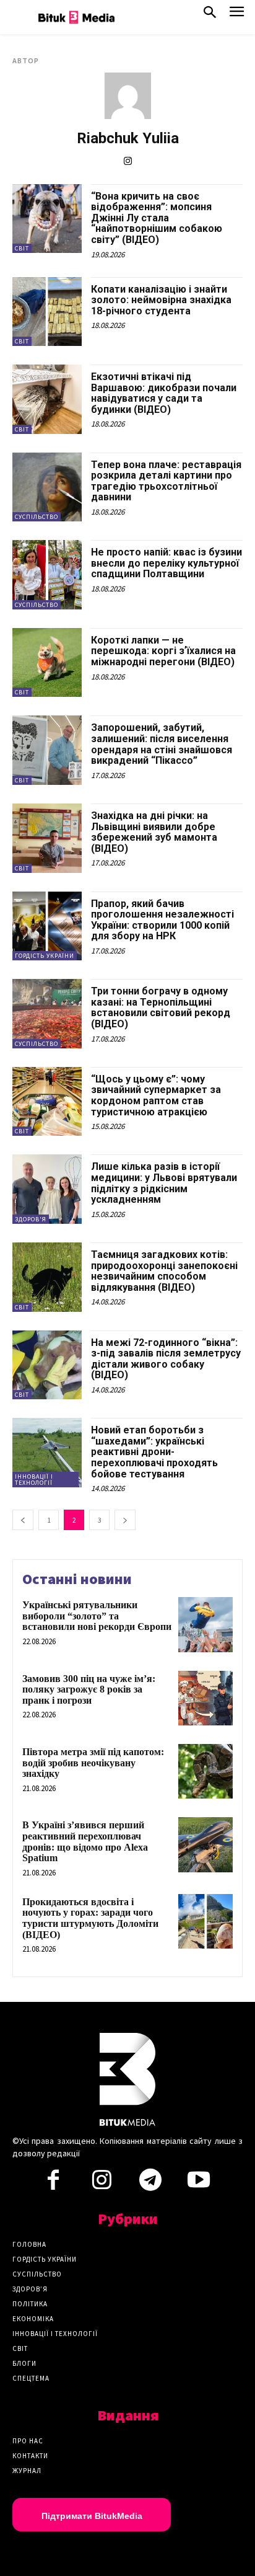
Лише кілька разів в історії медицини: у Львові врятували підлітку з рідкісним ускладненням (164, 1183)
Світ (22, 248)
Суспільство (37, 517)
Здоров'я (31, 1219)
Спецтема (31, 2378)
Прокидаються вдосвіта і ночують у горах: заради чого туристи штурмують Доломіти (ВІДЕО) (90, 1918)
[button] (210, 15)
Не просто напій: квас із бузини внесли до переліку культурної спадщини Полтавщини (166, 563)
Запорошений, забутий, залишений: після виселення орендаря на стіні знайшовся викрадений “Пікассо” (162, 744)
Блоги (24, 2363)
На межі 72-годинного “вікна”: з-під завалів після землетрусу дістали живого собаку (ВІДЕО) (166, 1359)
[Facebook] (53, 2184)
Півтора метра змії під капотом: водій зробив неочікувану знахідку (93, 1763)
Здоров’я (30, 2289)
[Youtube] (199, 2184)
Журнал (27, 2471)
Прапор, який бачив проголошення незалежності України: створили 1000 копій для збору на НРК (162, 920)
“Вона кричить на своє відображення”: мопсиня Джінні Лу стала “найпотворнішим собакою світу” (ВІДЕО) (157, 218)
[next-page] (125, 1520)
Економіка (33, 2319)
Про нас (28, 2441)
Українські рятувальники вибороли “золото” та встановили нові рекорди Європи (97, 1616)
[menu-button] (237, 15)
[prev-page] (23, 1520)
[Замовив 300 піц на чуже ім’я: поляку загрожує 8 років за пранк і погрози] (205, 1698)
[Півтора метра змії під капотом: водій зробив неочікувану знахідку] (205, 1771)
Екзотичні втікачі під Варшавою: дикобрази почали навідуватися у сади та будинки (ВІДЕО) (164, 393)
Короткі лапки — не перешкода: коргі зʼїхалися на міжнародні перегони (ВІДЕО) (163, 651)
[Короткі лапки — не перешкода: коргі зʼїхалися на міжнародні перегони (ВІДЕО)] (47, 663)
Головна (29, 2244)
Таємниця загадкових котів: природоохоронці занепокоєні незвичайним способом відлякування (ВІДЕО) (164, 1271)
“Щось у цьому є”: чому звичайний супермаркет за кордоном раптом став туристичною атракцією (156, 1095)
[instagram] (128, 161)
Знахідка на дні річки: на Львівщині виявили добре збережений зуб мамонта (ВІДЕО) (154, 832)
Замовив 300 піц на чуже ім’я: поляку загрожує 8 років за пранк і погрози (89, 1689)
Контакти (30, 2456)
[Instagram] (102, 2184)
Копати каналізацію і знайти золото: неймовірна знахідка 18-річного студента (161, 300)
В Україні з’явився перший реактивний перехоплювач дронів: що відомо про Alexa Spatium (85, 1841)
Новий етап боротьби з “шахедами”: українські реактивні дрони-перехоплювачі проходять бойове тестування (154, 1452)
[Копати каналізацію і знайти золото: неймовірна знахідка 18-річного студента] (47, 312)
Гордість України (45, 956)
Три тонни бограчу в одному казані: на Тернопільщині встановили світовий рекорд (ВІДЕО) (161, 1007)
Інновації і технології (34, 1480)
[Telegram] (150, 2184)
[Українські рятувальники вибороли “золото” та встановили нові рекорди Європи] (205, 1624)
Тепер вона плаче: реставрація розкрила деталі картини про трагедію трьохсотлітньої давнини (166, 481)
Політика (30, 2304)
